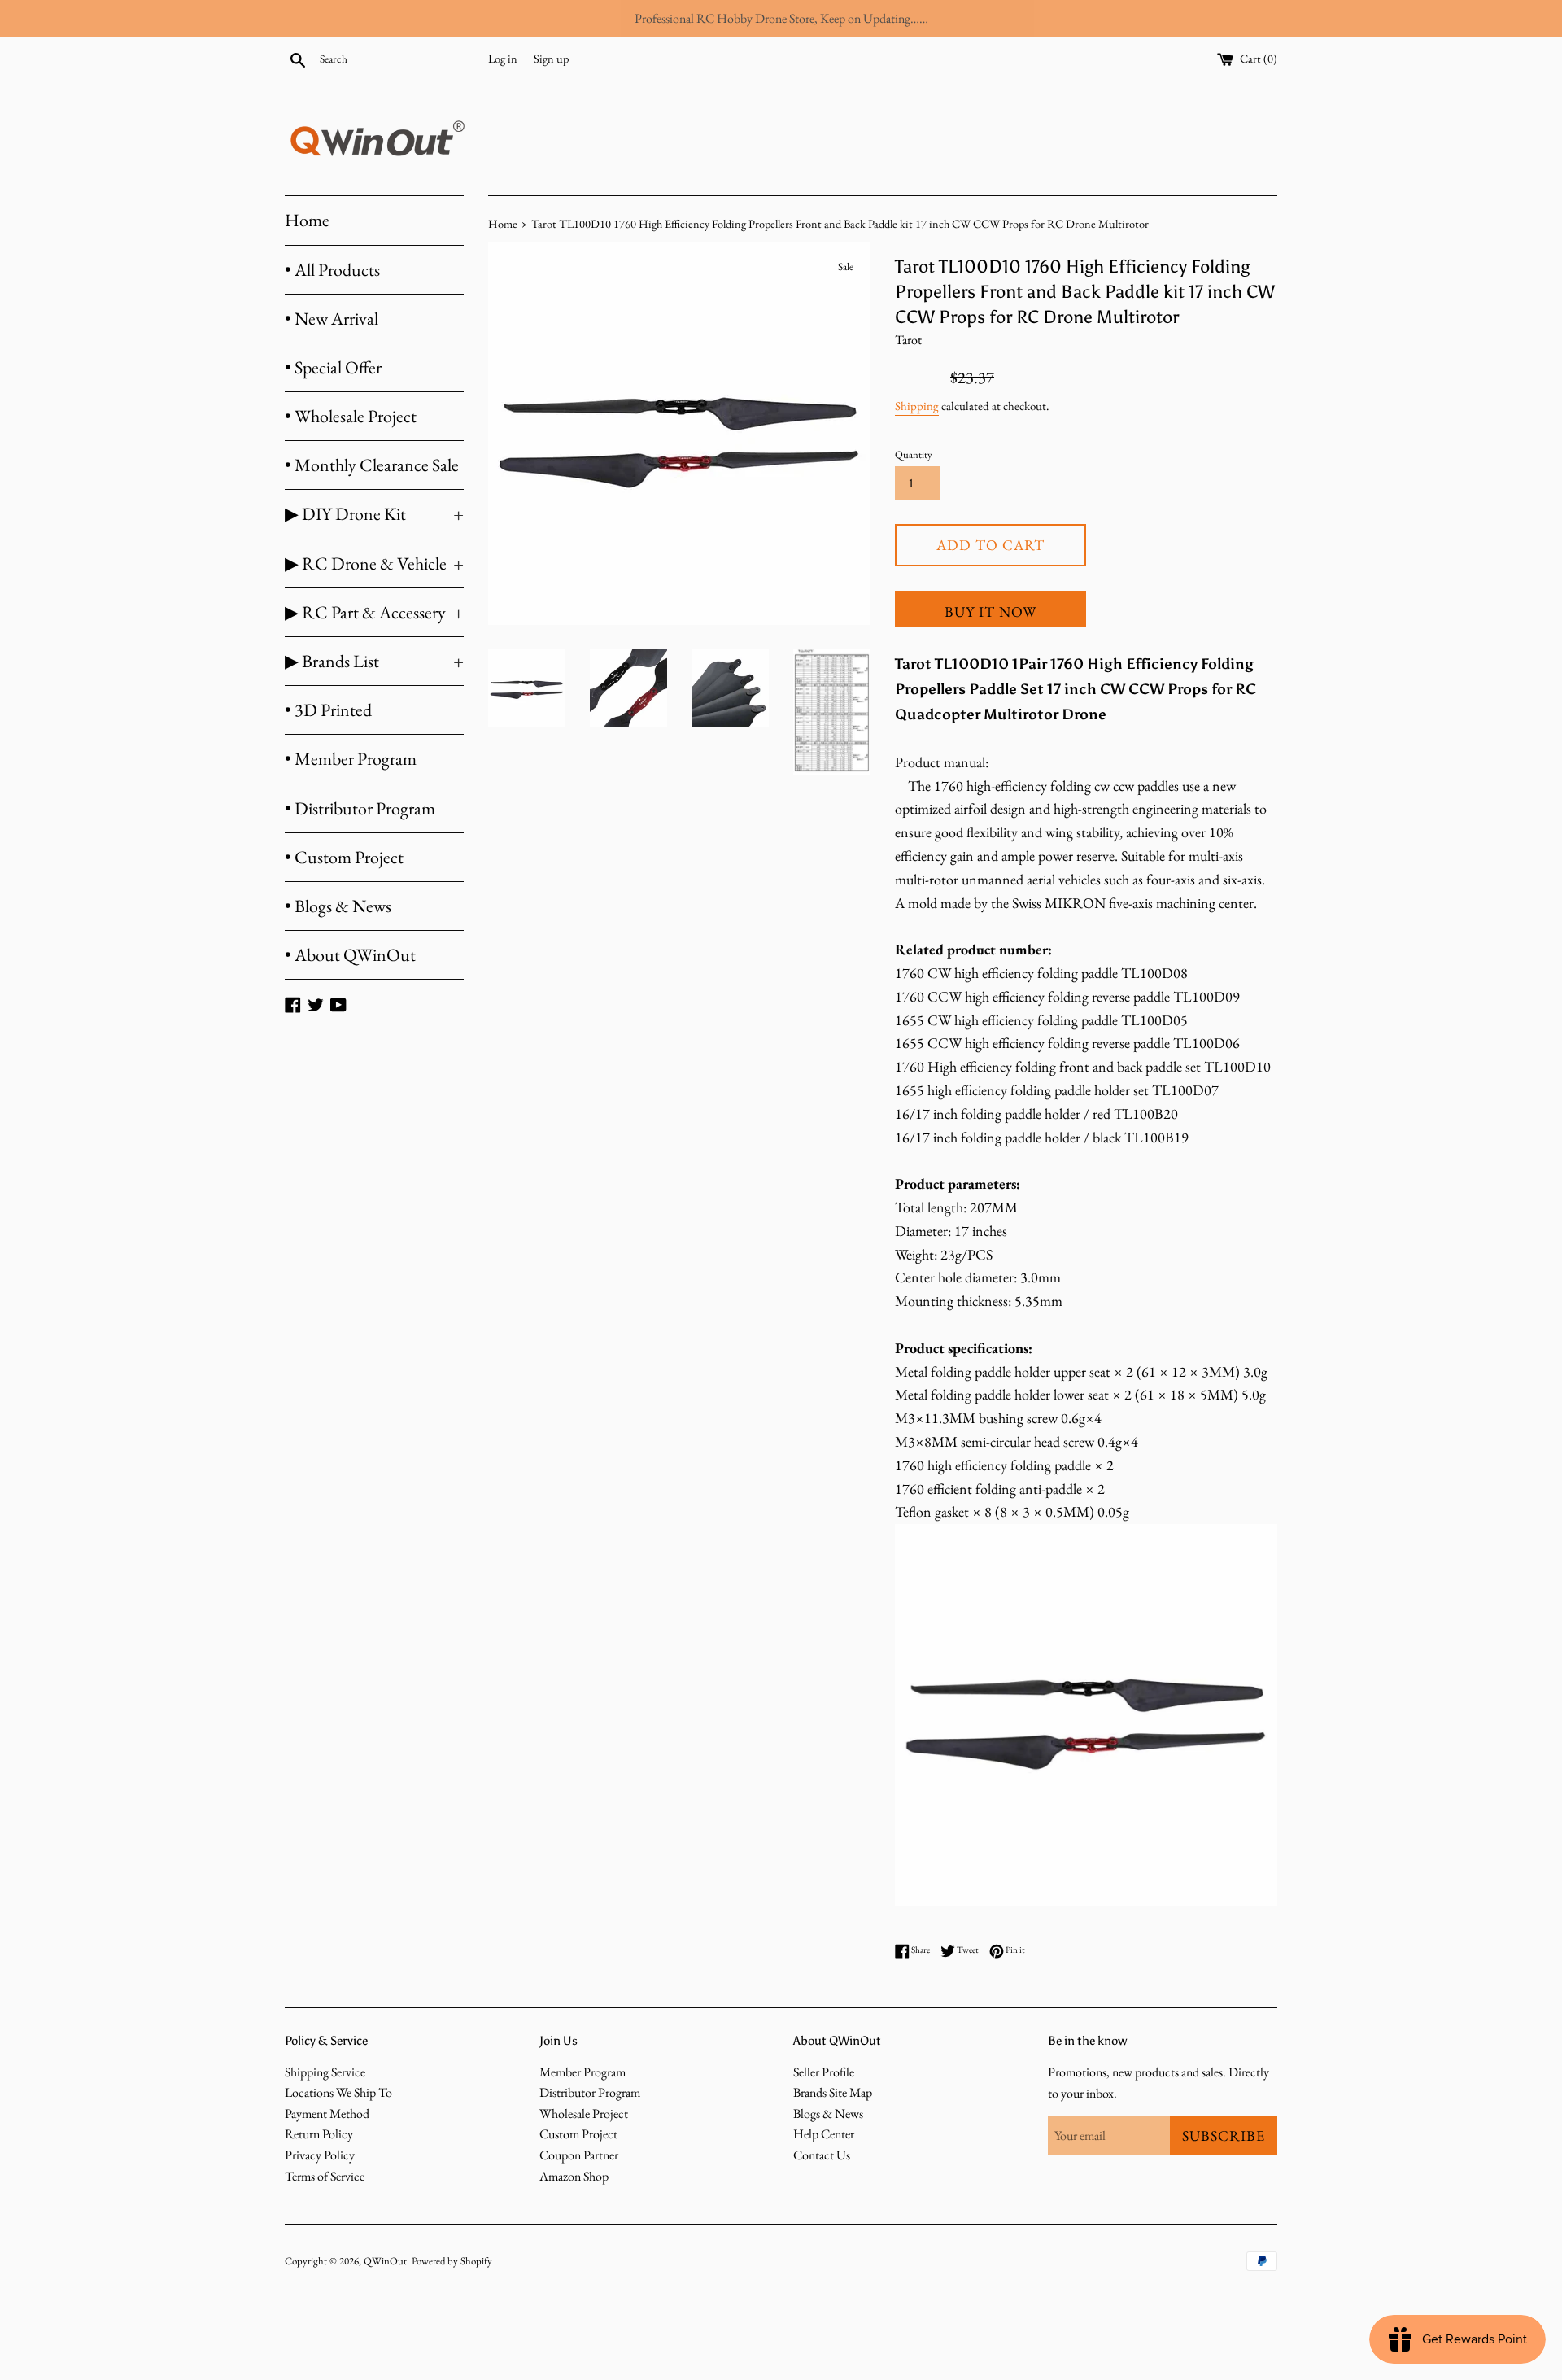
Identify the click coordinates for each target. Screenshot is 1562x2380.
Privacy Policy (320, 2155)
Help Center (824, 2134)
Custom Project (578, 2134)
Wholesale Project (584, 2114)
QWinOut (385, 2261)
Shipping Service (325, 2072)
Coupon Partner (579, 2155)
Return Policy (319, 2134)
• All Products (332, 270)
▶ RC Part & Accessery (374, 612)
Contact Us (822, 2155)
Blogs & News (828, 2114)
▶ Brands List (374, 661)
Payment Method (327, 2114)
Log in (503, 58)
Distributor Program (590, 2092)
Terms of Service (325, 2176)
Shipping (917, 406)
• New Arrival (332, 319)
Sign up (551, 58)
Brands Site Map (833, 2092)
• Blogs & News (338, 906)
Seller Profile (824, 2072)
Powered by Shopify (452, 2261)
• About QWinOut (350, 955)
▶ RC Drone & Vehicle (374, 563)
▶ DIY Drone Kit (374, 514)
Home (307, 220)
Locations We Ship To (338, 2092)
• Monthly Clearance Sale (372, 465)
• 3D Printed (328, 710)
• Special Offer (333, 367)
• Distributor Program (360, 808)
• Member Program (351, 759)
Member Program (582, 2072)
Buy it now (990, 611)
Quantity (914, 454)
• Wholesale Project (351, 416)
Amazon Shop (574, 2176)
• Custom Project (344, 857)
